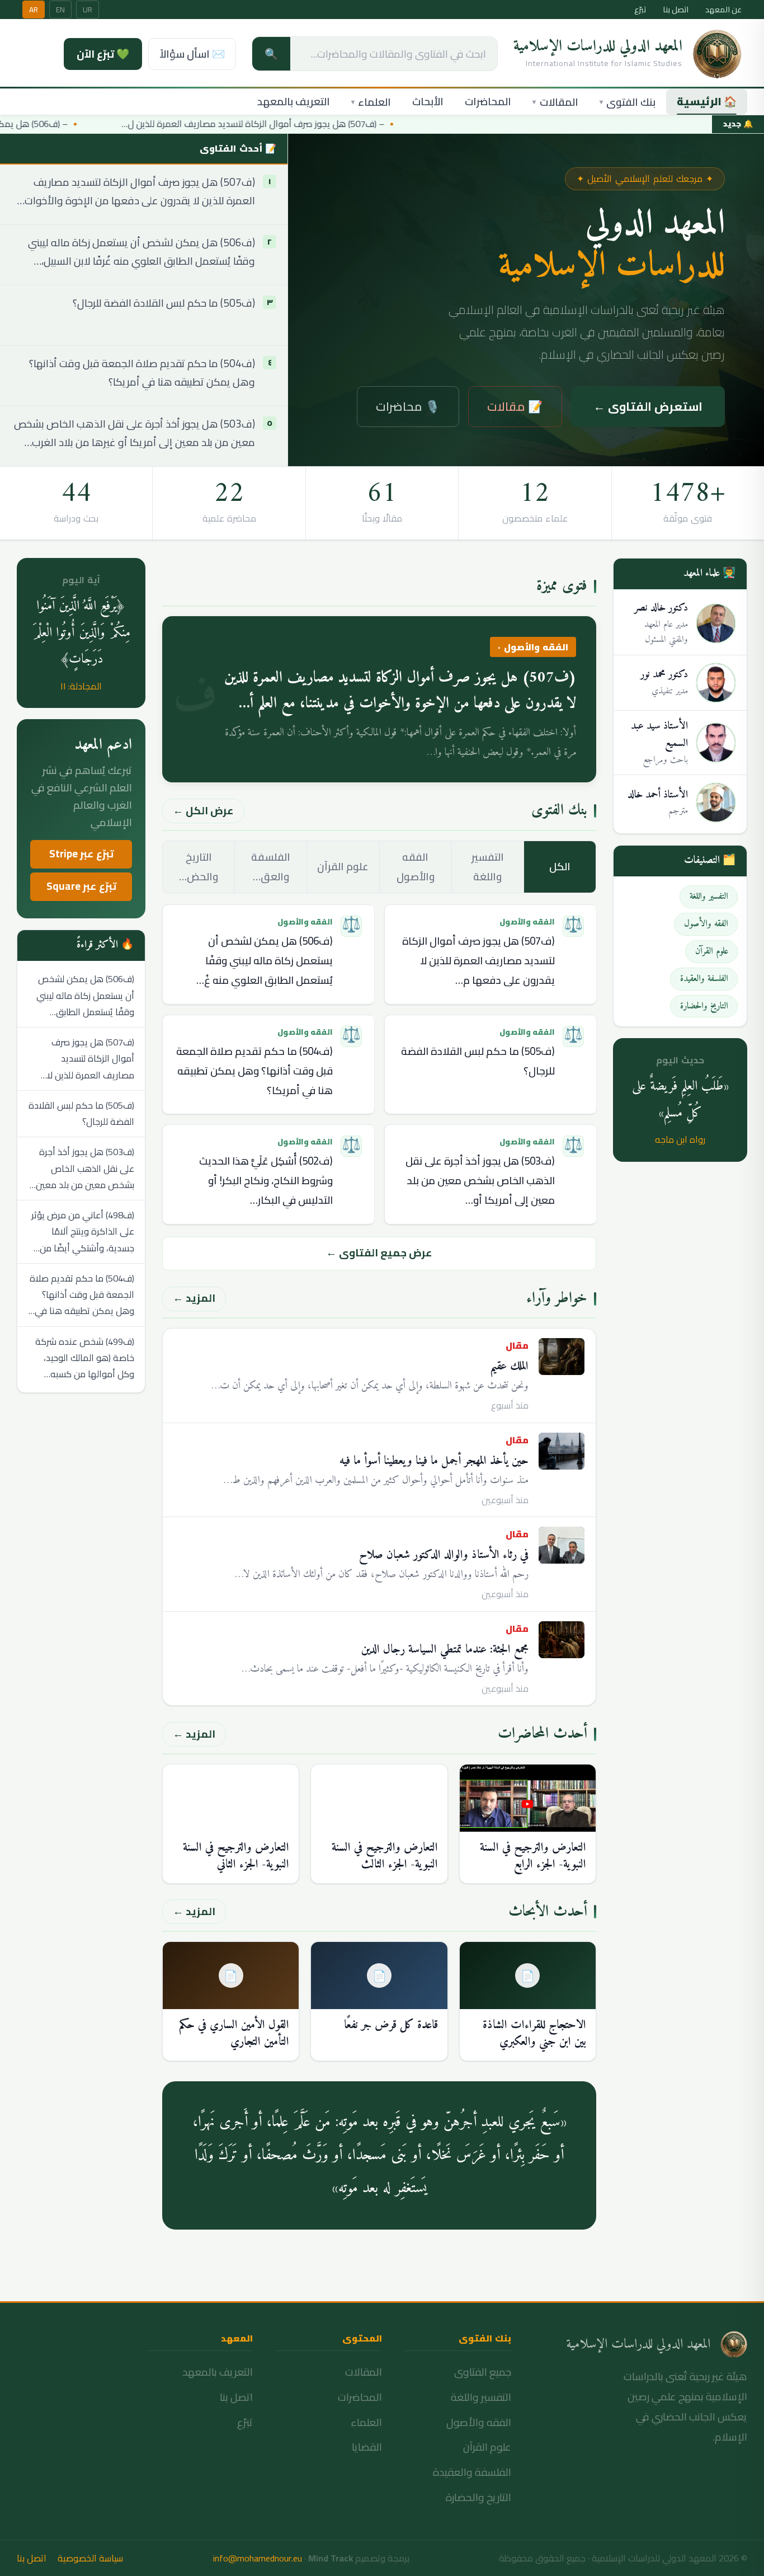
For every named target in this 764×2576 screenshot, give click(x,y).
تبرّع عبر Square (81, 886)
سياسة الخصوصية (90, 2558)
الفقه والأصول (416, 867)
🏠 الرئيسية (707, 102)
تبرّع (640, 10)
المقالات (555, 102)
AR (34, 10)
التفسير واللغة (488, 867)
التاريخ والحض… (199, 867)
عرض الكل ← (203, 811)
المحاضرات (488, 102)
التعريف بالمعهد (294, 102)
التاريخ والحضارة (478, 2497)
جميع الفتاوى (483, 2372)
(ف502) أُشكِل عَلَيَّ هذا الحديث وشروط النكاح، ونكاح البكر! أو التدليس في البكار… (266, 1181)
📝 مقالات (515, 406)
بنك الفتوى (628, 102)
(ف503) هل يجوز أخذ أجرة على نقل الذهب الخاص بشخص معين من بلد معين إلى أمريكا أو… (480, 1181)
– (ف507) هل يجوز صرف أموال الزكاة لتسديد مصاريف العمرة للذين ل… (263, 124)
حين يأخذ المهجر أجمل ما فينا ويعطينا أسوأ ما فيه (434, 1461)
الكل (560, 867)
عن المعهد (723, 10)
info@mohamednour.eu (258, 2558)
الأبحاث (428, 102)
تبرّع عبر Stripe (81, 854)
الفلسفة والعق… (271, 867)
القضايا (367, 2447)
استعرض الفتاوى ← (648, 406)
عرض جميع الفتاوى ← (379, 1253)
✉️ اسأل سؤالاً (192, 54)
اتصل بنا (676, 10)
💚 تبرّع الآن (103, 54)
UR (88, 10)
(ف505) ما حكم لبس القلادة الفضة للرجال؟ (164, 304)
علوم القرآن (343, 867)
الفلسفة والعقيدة (472, 2472)
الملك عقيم (509, 1366)
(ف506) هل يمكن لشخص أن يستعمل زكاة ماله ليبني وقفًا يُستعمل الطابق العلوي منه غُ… (265, 961)
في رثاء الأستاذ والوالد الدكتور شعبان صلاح (444, 1555)
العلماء (371, 102)
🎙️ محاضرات (408, 406)
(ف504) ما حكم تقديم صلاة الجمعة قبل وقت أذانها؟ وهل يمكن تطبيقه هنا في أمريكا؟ (142, 373)
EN (60, 10)
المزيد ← (194, 1298)
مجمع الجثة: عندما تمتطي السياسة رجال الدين (445, 1650)
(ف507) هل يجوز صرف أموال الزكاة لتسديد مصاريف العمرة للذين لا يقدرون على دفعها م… (478, 961)
